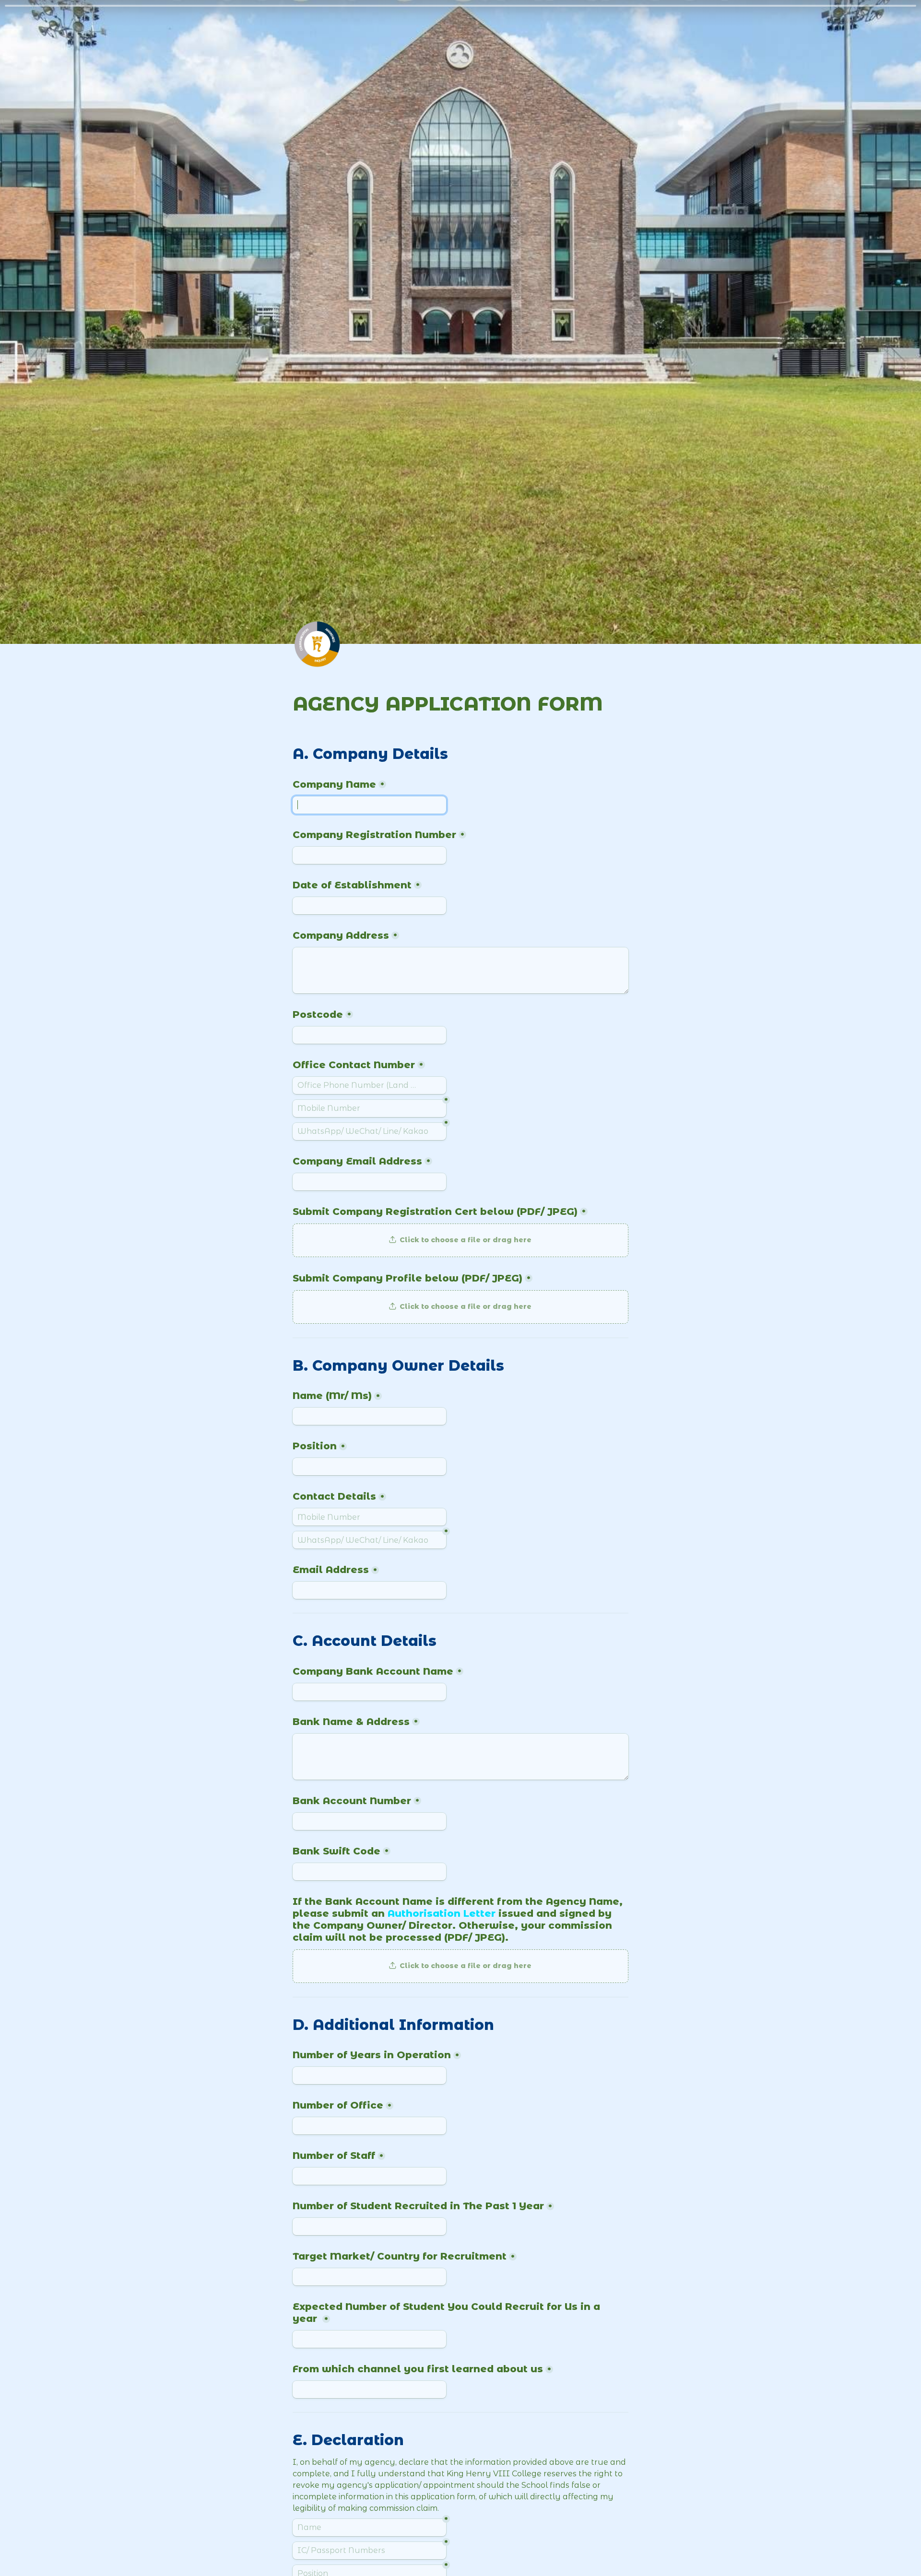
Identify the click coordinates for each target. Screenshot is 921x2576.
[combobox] (369, 1085)
